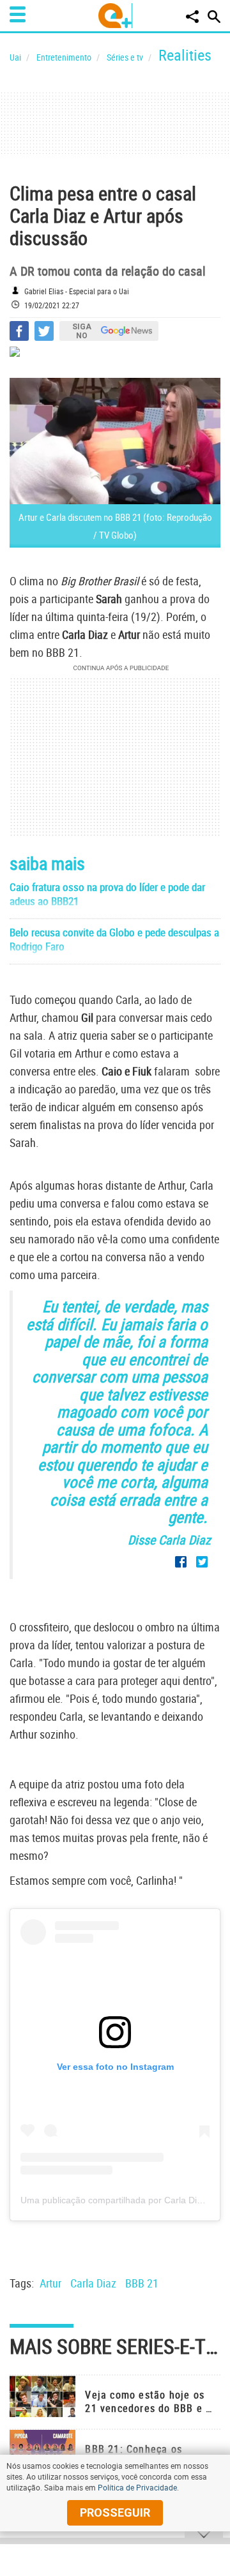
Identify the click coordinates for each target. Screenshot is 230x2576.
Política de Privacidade (137, 2487)
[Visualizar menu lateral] (18, 14)
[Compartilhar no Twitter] (44, 331)
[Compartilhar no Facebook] (19, 331)
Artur (50, 2283)
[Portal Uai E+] (115, 16)
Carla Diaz (93, 2283)
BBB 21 (142, 2283)
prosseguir (115, 2512)
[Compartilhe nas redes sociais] (192, 17)
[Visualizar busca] (214, 17)
